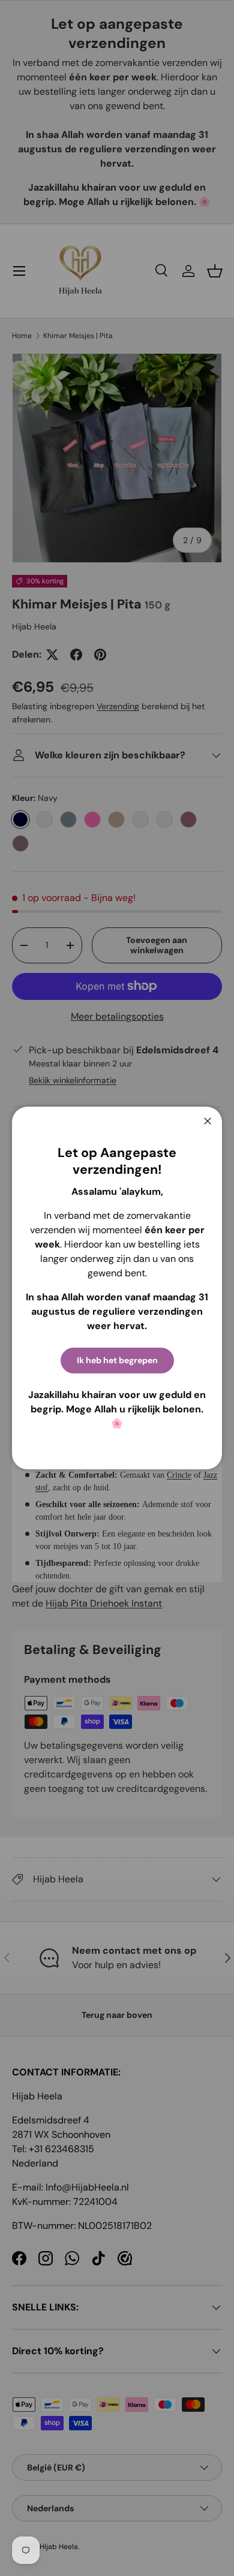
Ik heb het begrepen (117, 1360)
